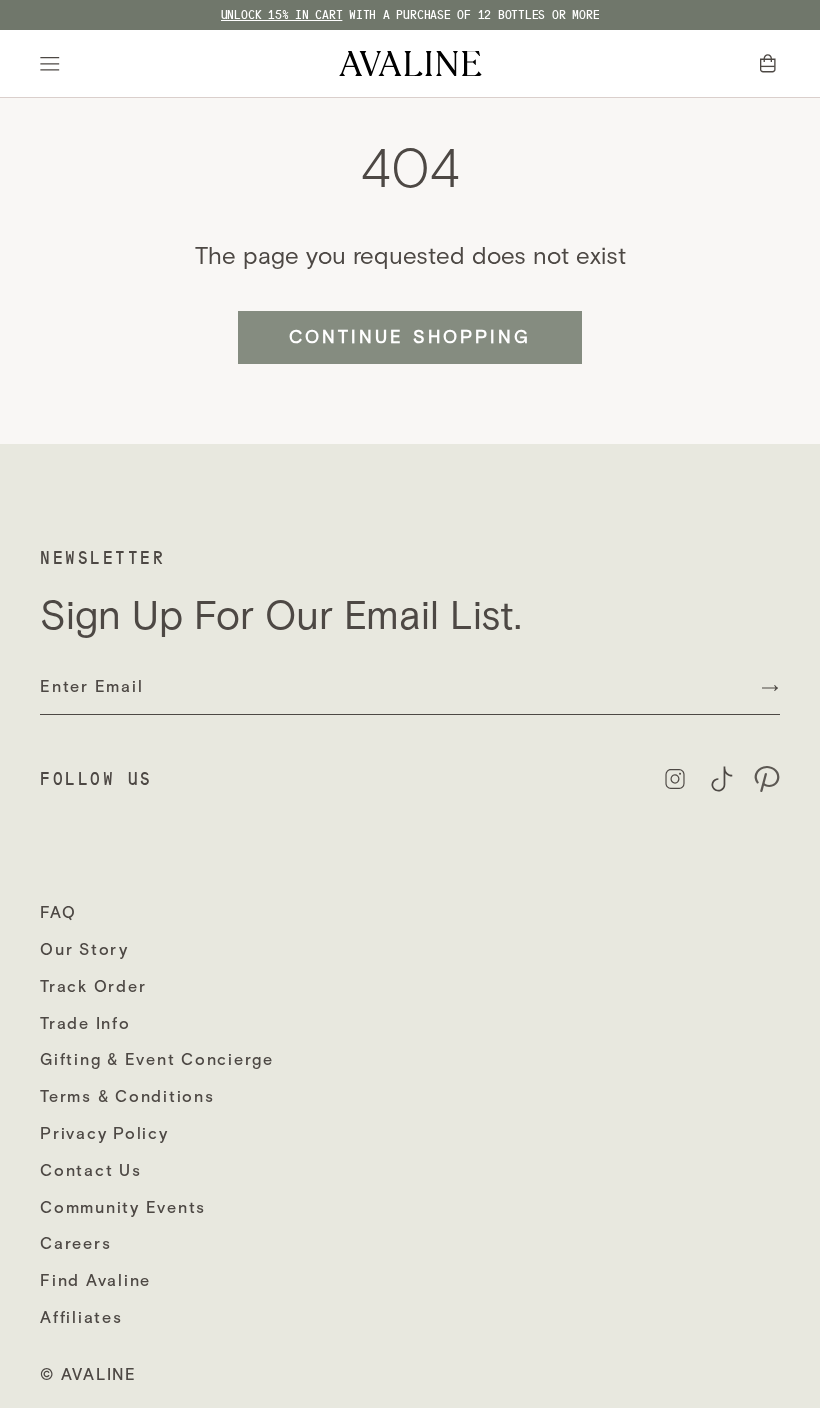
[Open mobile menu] (53, 64)
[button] (770, 64)
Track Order (93, 986)
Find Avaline (95, 1280)
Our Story (84, 949)
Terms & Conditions (127, 1096)
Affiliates (81, 1317)
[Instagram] (675, 779)
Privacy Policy (104, 1133)
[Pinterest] (767, 779)
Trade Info (85, 1023)
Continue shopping (410, 337)
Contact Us (91, 1170)
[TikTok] (721, 779)
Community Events (123, 1207)
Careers (75, 1243)
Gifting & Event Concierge (157, 1059)
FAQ (58, 912)
